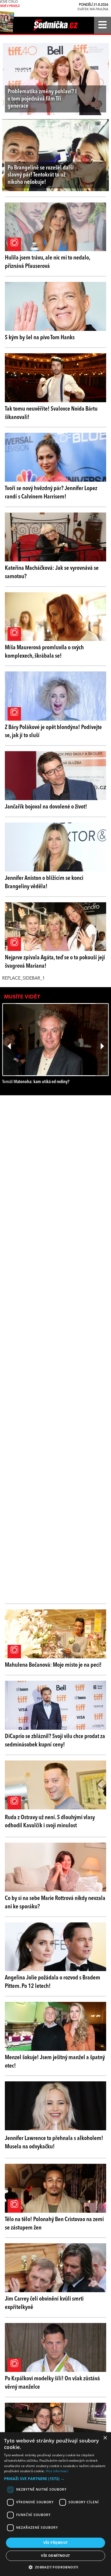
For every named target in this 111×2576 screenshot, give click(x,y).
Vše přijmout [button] (56, 2543)
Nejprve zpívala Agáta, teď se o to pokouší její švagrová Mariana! (55, 962)
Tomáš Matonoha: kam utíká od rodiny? (36, 1082)
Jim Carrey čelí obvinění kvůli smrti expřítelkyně (44, 2303)
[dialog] (55, 2504)
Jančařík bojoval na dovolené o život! (46, 807)
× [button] (105, 2438)
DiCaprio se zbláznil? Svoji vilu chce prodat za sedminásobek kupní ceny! (55, 1741)
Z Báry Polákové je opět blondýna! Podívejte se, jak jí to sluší (53, 732)
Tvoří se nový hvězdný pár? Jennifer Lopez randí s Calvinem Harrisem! (51, 493)
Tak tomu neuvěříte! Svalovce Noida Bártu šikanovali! (51, 413)
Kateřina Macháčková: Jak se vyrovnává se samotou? (52, 572)
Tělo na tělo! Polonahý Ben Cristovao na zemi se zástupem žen (54, 2224)
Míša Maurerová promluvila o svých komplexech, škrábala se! (44, 652)
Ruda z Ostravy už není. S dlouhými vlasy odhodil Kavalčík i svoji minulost (50, 1822)
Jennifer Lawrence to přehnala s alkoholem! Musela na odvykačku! (54, 2143)
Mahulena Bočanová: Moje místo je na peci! (53, 1665)
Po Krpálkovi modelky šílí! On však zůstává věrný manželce (52, 2383)
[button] (55, 2479)
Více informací (57, 2471)
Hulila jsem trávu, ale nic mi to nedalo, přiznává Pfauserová (47, 262)
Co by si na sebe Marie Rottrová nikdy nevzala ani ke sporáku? (55, 1903)
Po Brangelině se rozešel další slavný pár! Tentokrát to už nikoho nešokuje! (41, 175)
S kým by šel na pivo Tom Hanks (40, 338)
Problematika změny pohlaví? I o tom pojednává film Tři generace (42, 99)
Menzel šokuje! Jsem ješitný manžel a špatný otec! (55, 2062)
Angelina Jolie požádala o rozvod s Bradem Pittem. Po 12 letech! (53, 1982)
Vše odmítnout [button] (55, 2556)
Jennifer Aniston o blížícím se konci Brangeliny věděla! (44, 882)
